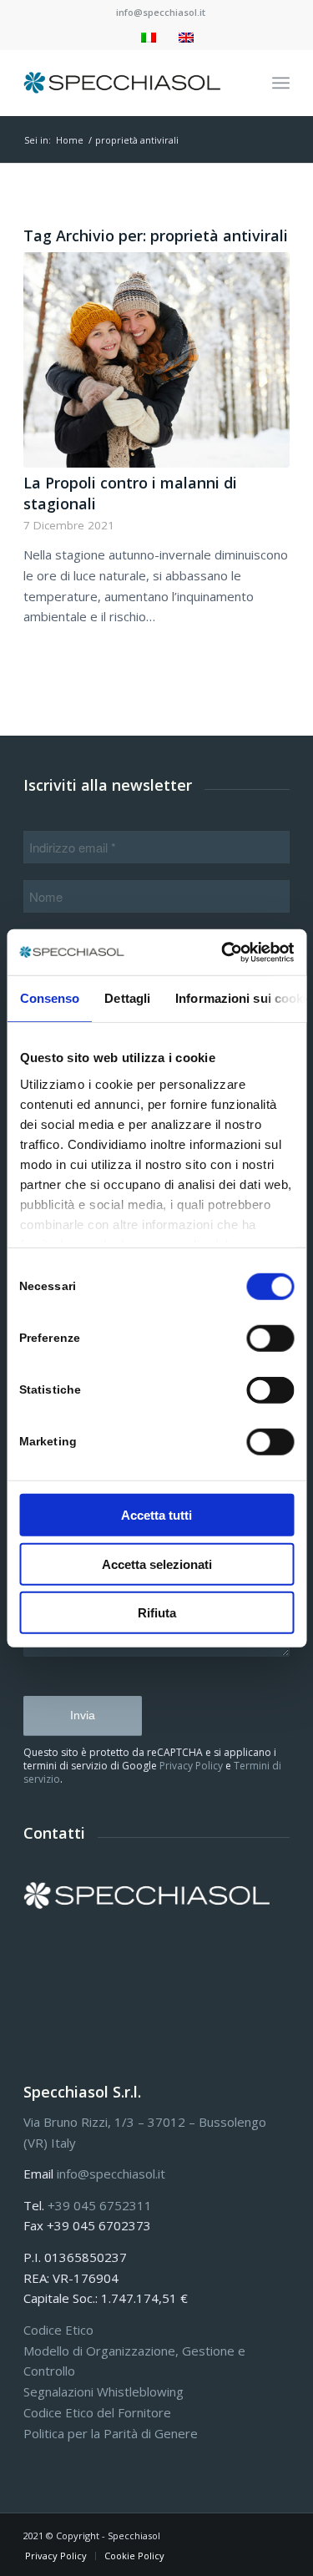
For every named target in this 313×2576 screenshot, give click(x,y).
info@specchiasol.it (161, 12)
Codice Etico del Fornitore (97, 2412)
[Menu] (281, 83)
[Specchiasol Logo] (130, 83)
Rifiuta (157, 1613)
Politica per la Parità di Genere (111, 2433)
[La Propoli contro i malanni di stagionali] (156, 360)
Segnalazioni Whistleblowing (103, 2391)
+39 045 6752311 (100, 2205)
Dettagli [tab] (127, 998)
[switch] (270, 1339)
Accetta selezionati (157, 1564)
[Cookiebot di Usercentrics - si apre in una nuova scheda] (223, 952)
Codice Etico (58, 2330)
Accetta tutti (156, 1515)
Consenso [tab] (49, 998)
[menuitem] (161, 13)
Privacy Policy (191, 1766)
